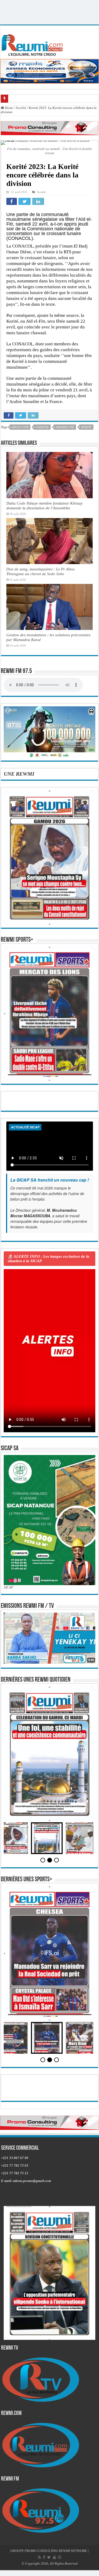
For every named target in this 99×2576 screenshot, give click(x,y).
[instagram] (60, 2557)
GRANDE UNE (65, 427)
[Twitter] (49, 2557)
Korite (86, 427)
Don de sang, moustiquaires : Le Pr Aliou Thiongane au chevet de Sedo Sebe (41, 571)
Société (21, 108)
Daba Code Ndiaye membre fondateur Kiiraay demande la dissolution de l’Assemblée (44, 505)
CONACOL (42, 427)
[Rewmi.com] (33, 44)
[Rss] (39, 2557)
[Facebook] (44, 2557)
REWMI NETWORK (73, 2551)
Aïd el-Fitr (20, 427)
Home (8, 108)
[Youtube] (54, 2557)
